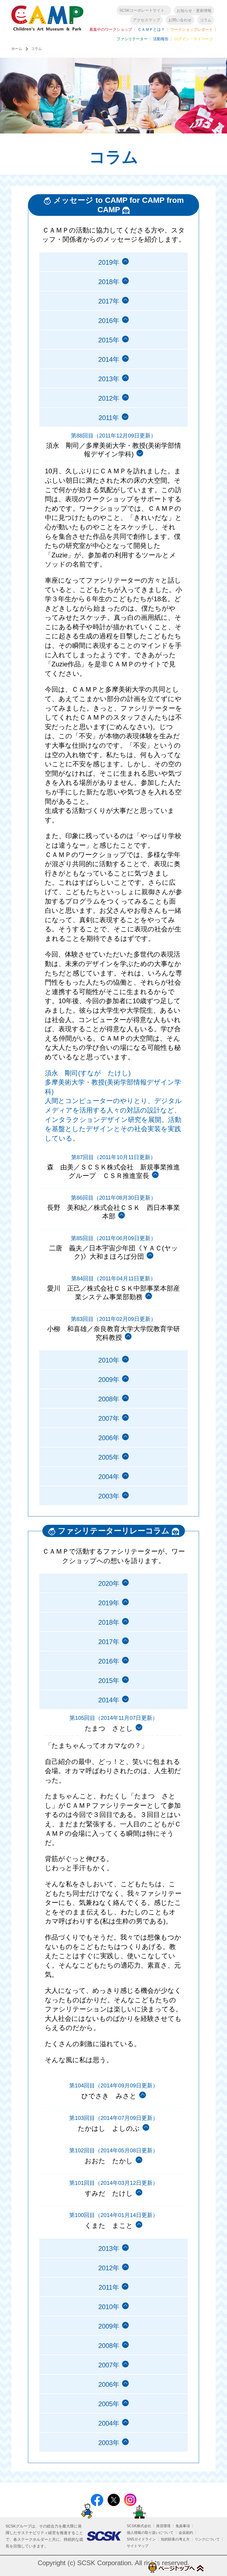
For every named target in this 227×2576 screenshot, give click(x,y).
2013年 (109, 379)
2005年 (109, 1457)
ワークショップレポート (192, 29)
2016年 (109, 321)
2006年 (109, 1438)
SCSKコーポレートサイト (142, 10)
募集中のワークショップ (111, 29)
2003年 (109, 1496)
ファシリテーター (132, 39)
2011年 (109, 2287)
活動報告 (161, 39)
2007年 (109, 1418)
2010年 (109, 1360)
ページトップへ (176, 2567)
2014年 (109, 359)
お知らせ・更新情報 (194, 11)
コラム (206, 20)
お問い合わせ (180, 20)
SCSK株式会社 (139, 2526)
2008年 (109, 1399)
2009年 (109, 1380)
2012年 (109, 398)
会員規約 (186, 2533)
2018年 (109, 282)
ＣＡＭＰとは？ (151, 29)
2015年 (109, 340)
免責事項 (183, 2526)
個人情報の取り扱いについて (150, 2533)
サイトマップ (138, 2546)
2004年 (109, 1477)
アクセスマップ (146, 20)
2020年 (109, 1583)
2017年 (109, 301)
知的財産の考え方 (175, 2539)
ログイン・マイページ (194, 39)
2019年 (109, 262)
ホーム (17, 49)
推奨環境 (163, 2526)
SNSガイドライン (141, 2539)
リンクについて (207, 2539)
